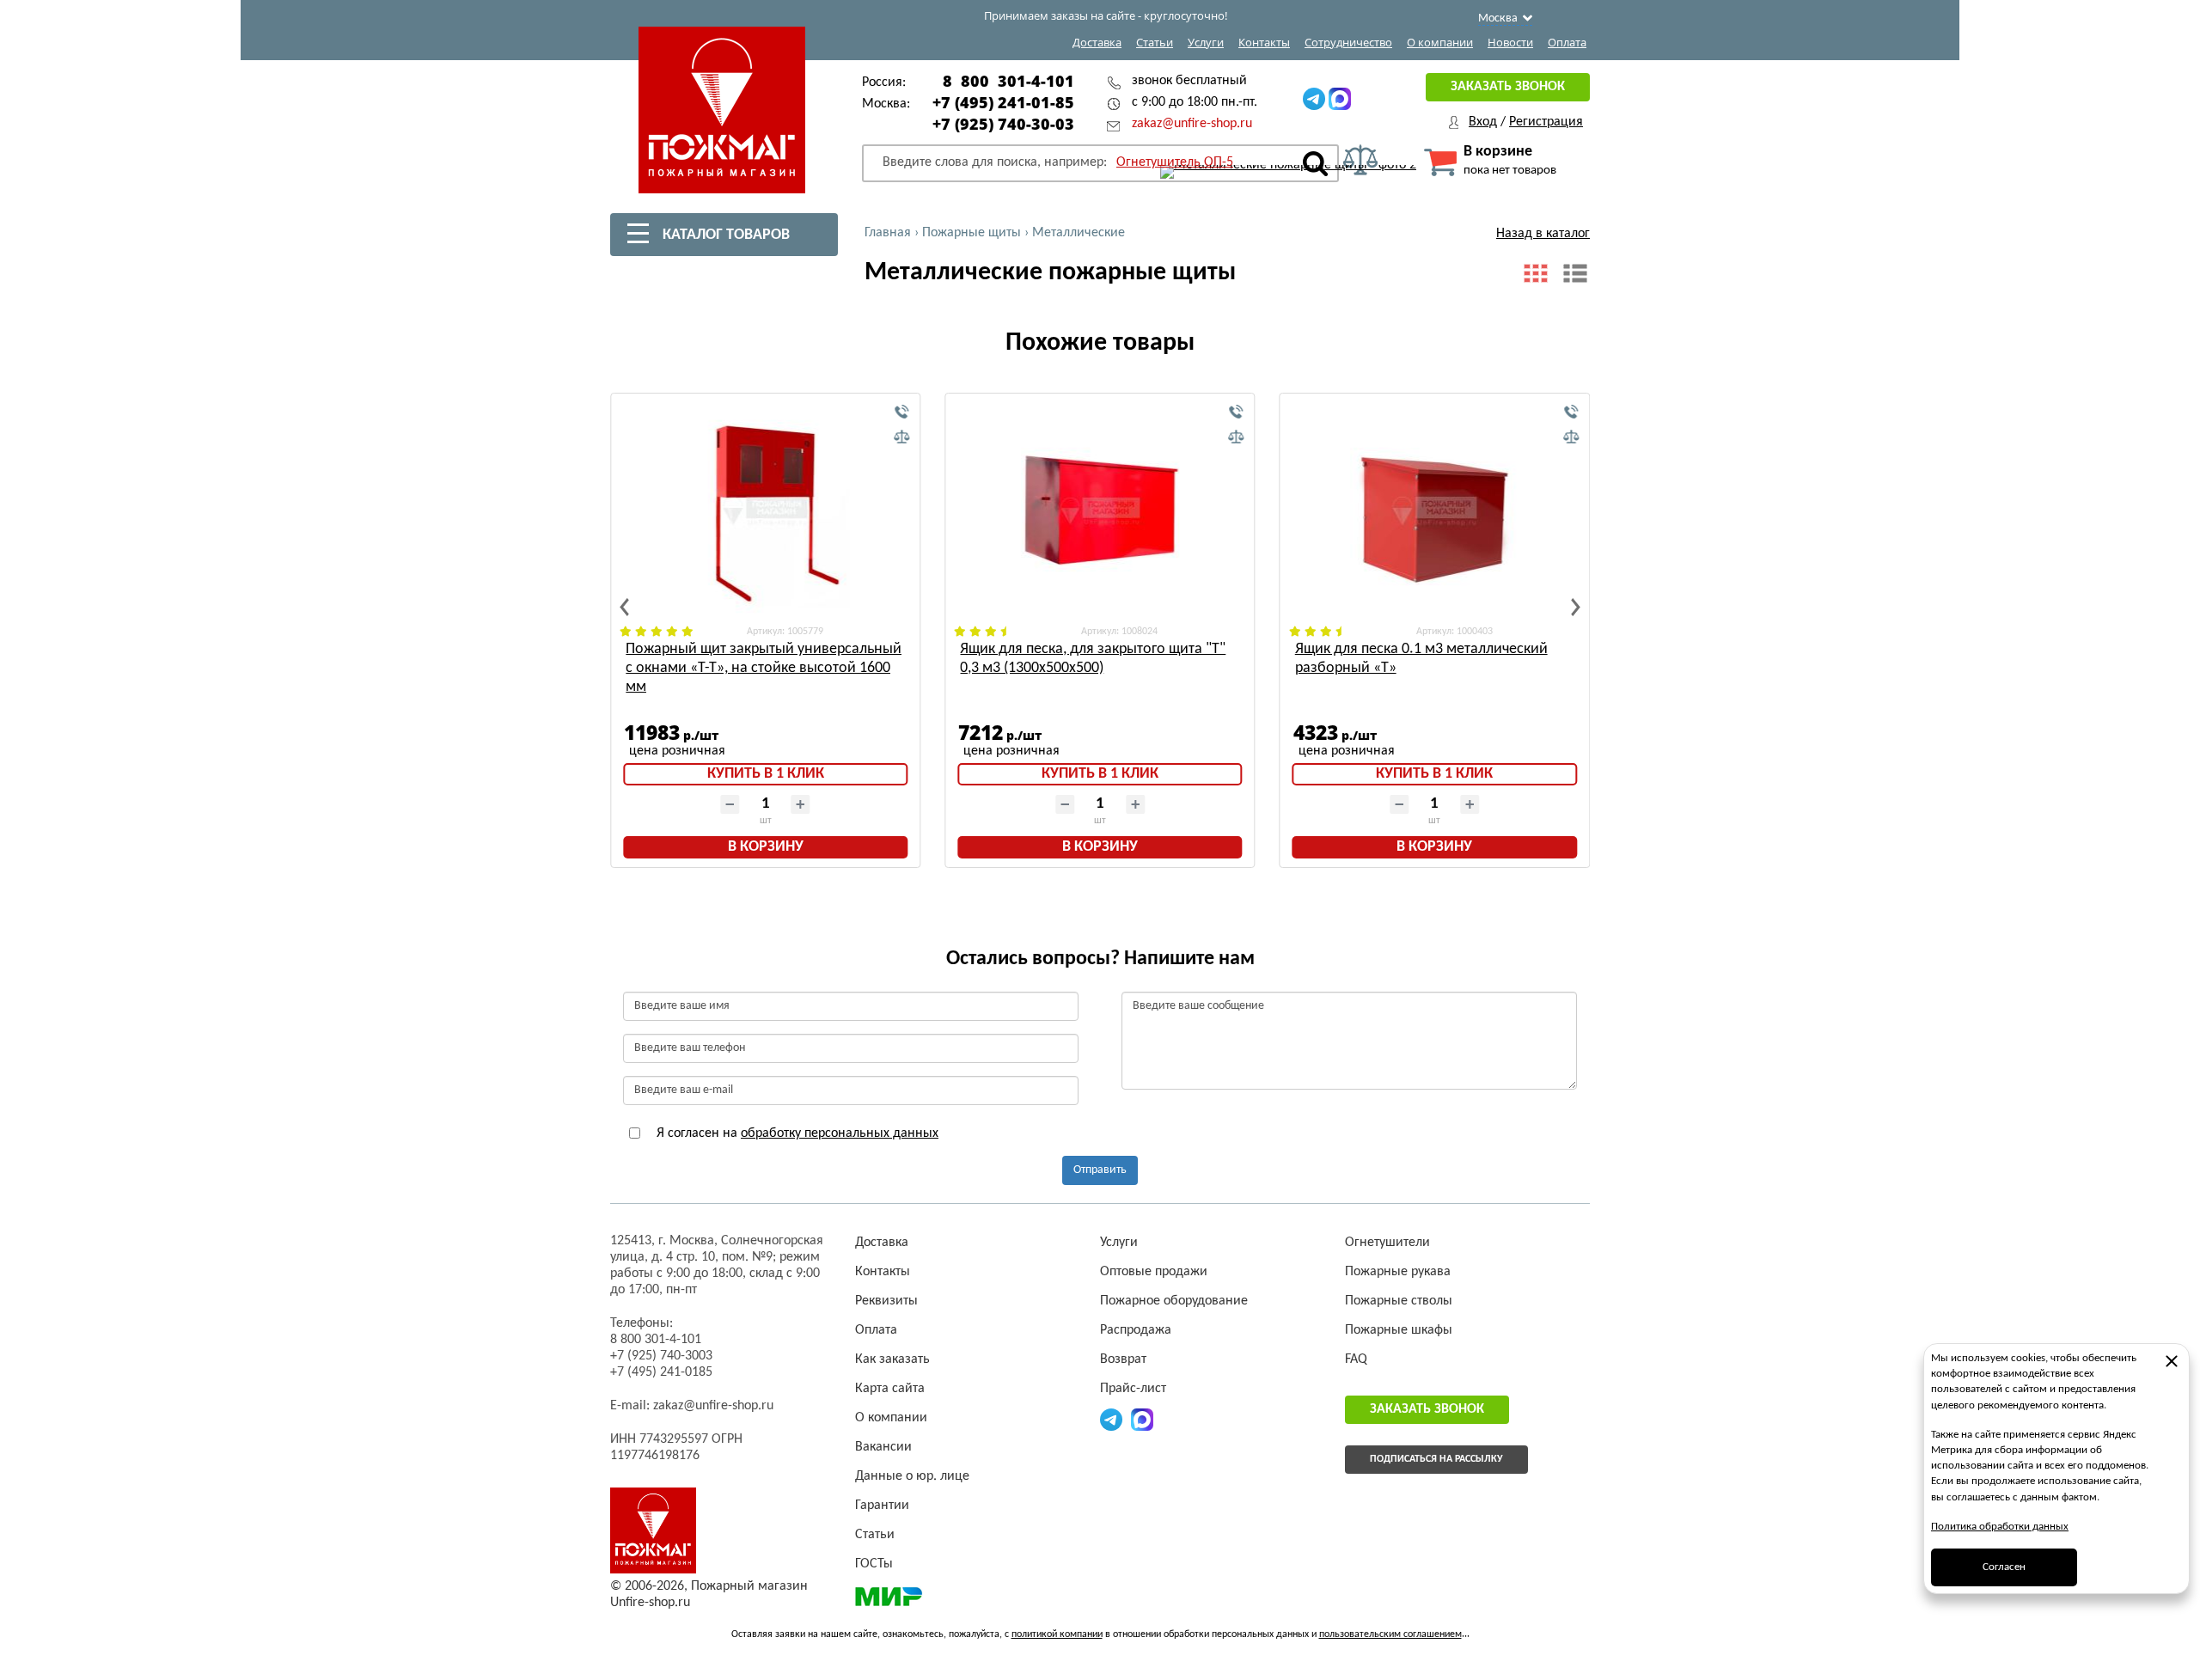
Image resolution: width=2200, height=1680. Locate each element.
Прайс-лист (1133, 1389)
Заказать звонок (1508, 87)
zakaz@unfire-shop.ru (1192, 124)
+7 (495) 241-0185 (661, 1372)
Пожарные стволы (1399, 1301)
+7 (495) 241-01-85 (1003, 102)
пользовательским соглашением (1390, 1634)
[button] (624, 607)
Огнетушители (1387, 1243)
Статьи (1155, 42)
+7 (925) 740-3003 (661, 1356)
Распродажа (1136, 1330)
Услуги (1206, 42)
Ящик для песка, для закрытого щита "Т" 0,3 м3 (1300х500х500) (1093, 659)
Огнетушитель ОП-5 (1175, 162)
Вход (1483, 122)
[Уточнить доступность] (901, 412)
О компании (1440, 42)
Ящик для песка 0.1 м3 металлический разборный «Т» (1421, 659)
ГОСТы (874, 1564)
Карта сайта (890, 1389)
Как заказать (892, 1359)
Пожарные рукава (1398, 1272)
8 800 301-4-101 (1008, 81)
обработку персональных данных (840, 1133)
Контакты (1264, 42)
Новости (1510, 42)
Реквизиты (886, 1301)
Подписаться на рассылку (1436, 1459)
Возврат (1123, 1359)
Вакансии (883, 1447)
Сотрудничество (1348, 42)
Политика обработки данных (2000, 1527)
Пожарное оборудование (1174, 1301)
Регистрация (1546, 122)
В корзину (766, 847)
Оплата (1567, 42)
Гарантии (882, 1506)
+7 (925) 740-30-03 (1003, 124)
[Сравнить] (901, 437)
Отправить (1100, 1170)
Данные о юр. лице (912, 1476)
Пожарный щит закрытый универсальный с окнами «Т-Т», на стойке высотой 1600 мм (764, 668)
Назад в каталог (1543, 234)
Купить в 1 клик (766, 774)
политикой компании (1057, 1634)
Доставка (1097, 42)
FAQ (1356, 1359)
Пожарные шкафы (1399, 1330)
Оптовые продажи (1154, 1272)
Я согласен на (796, 1133)
